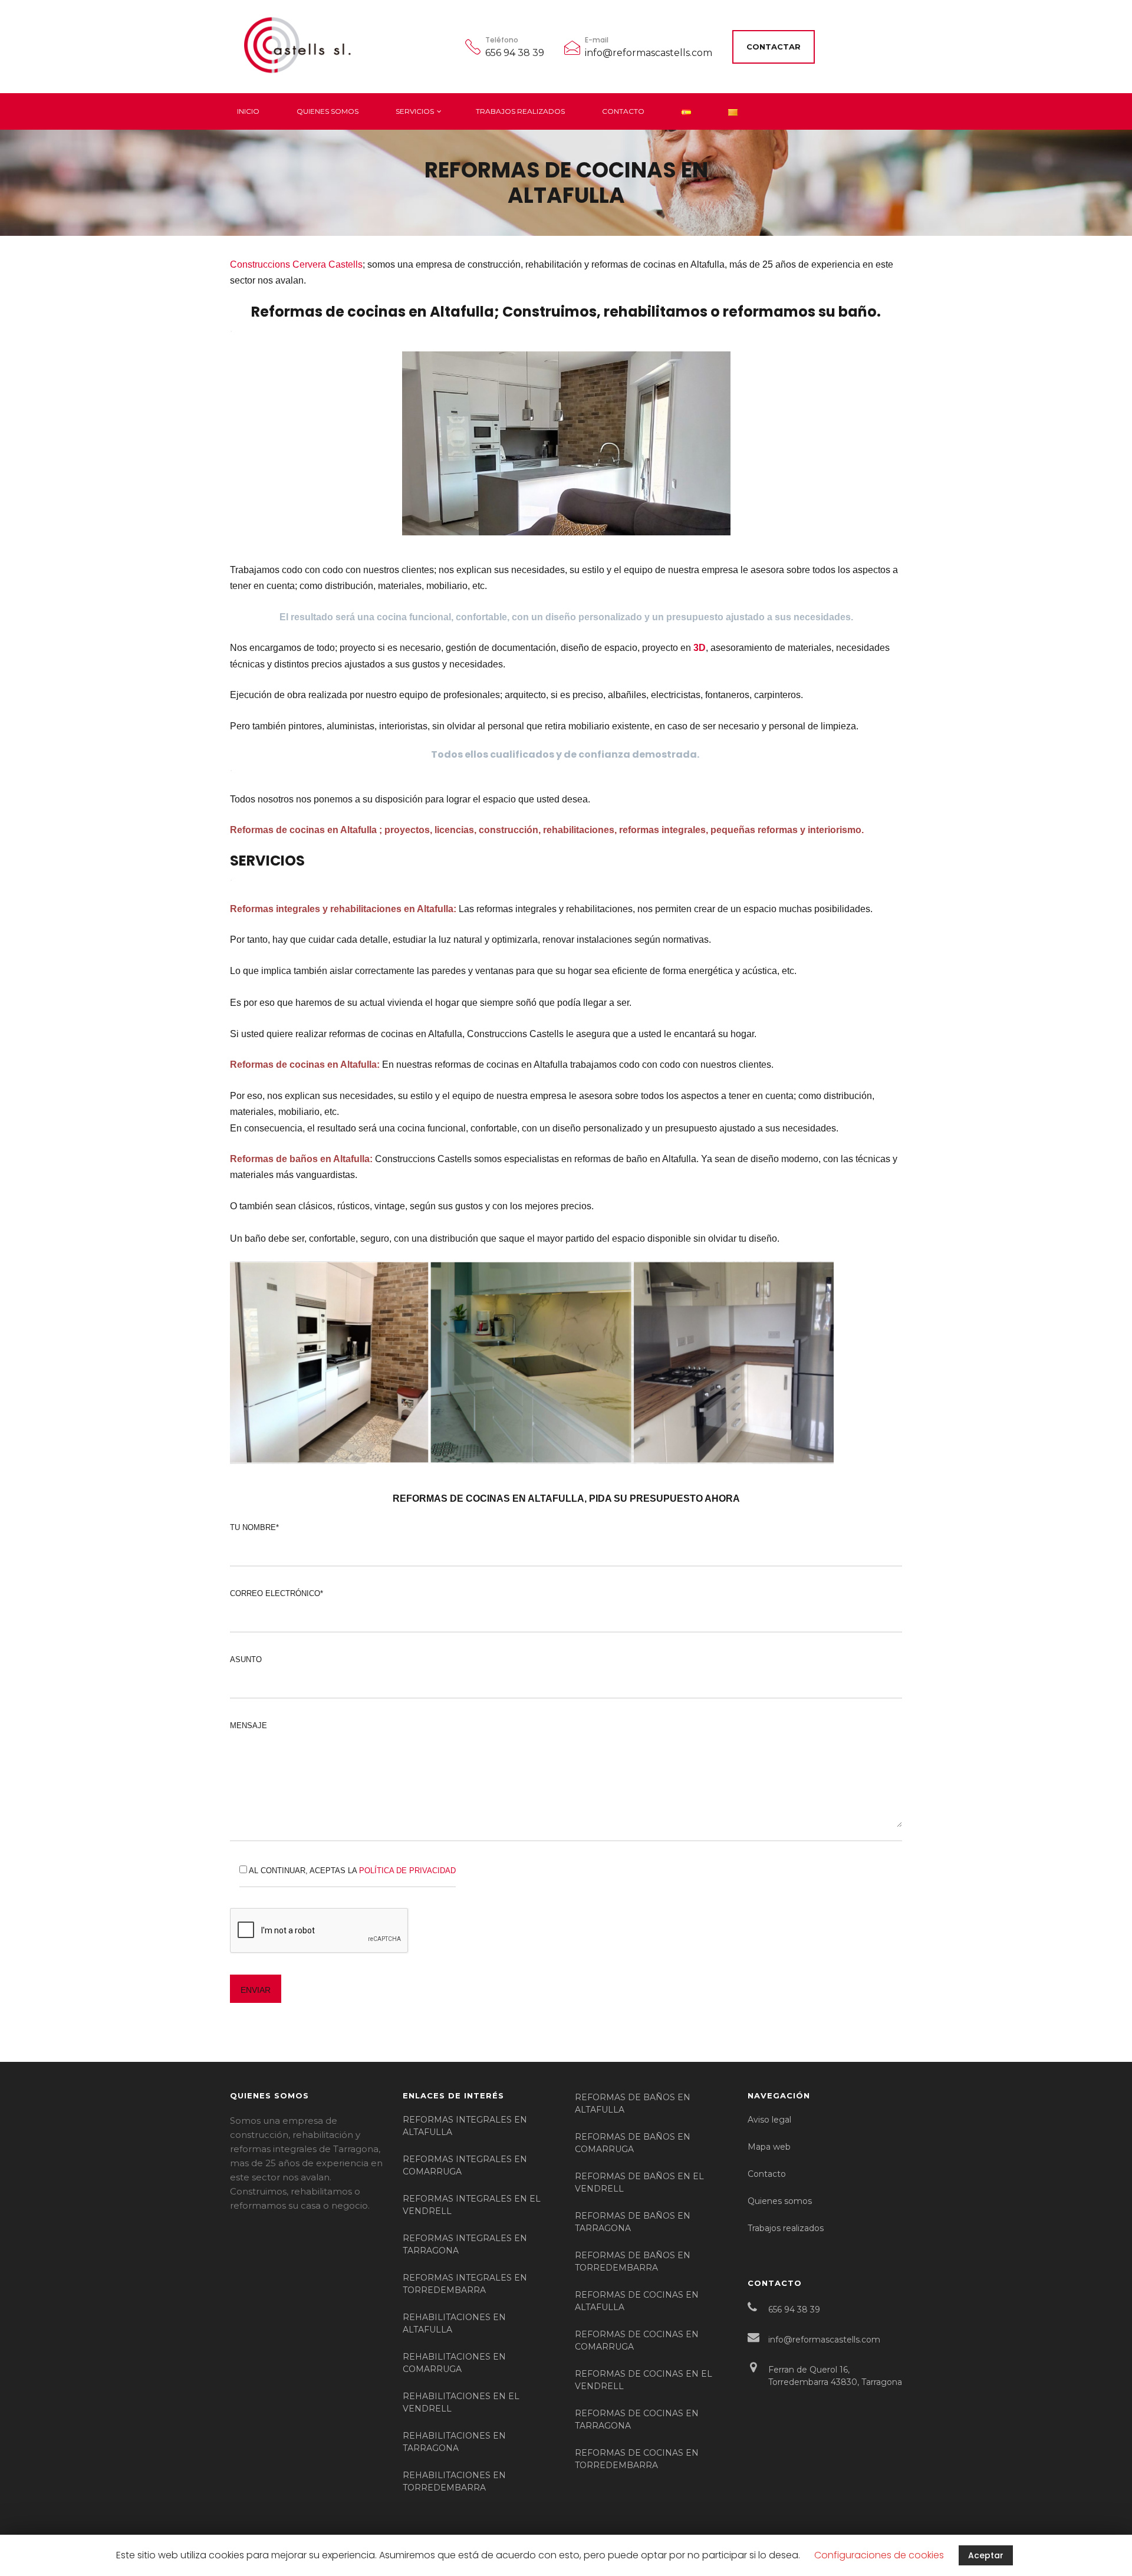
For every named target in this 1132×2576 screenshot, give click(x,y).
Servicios (415, 111)
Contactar (774, 47)
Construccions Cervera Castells (296, 264)
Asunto (246, 1659)
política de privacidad (407, 1871)
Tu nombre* (254, 1527)
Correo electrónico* (277, 1593)
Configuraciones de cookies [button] (879, 2555)
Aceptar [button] (986, 2555)
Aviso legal (769, 2120)
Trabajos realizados (520, 111)
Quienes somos (328, 111)
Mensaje (249, 1725)
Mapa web (769, 2147)
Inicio (248, 111)
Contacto (623, 111)
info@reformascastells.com (649, 53)
